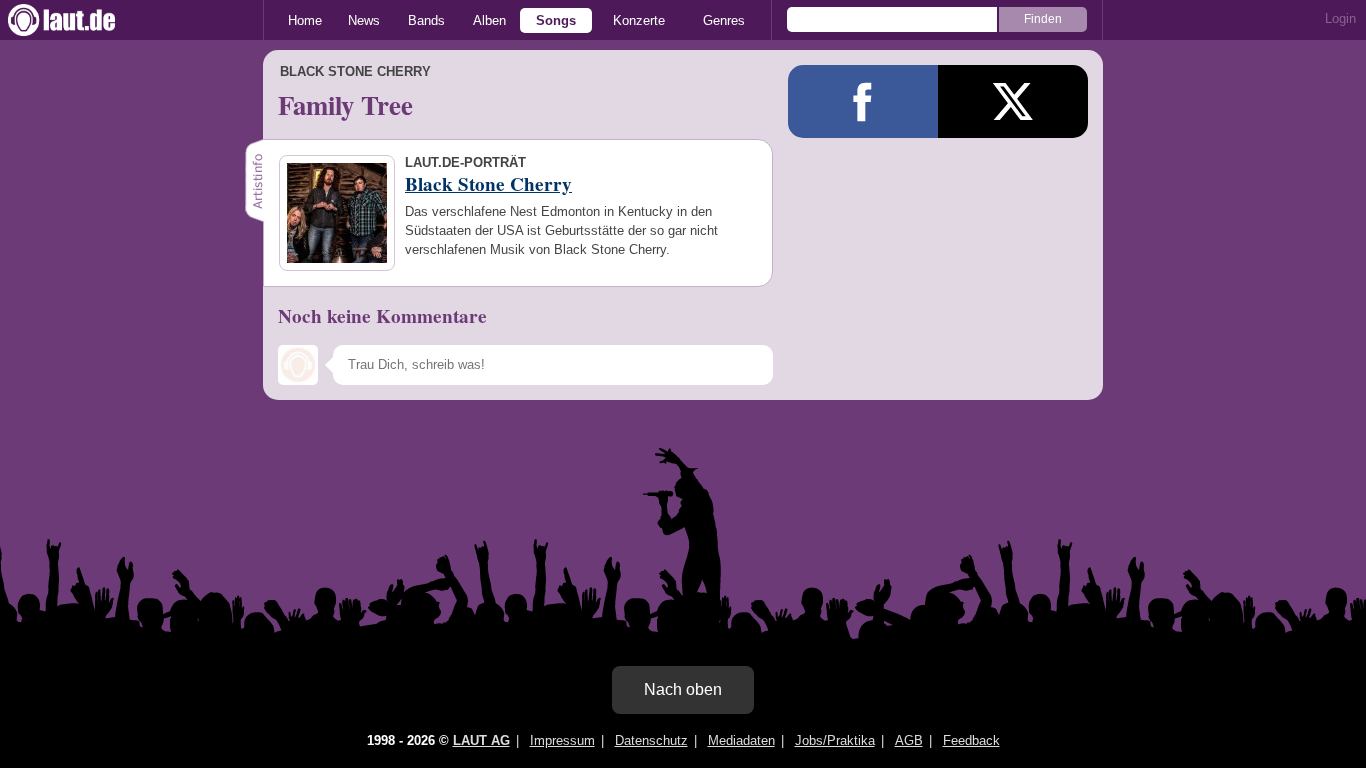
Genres (724, 20)
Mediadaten (741, 740)
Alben (489, 20)
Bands (426, 20)
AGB (909, 740)
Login (1340, 18)
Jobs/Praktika (835, 740)
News (364, 20)
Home (305, 20)
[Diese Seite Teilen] (863, 101)
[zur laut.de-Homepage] (80, 20)
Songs (556, 20)
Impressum (562, 740)
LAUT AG (481, 740)
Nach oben (683, 689)
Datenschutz (651, 740)
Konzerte (639, 20)
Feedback (971, 740)
